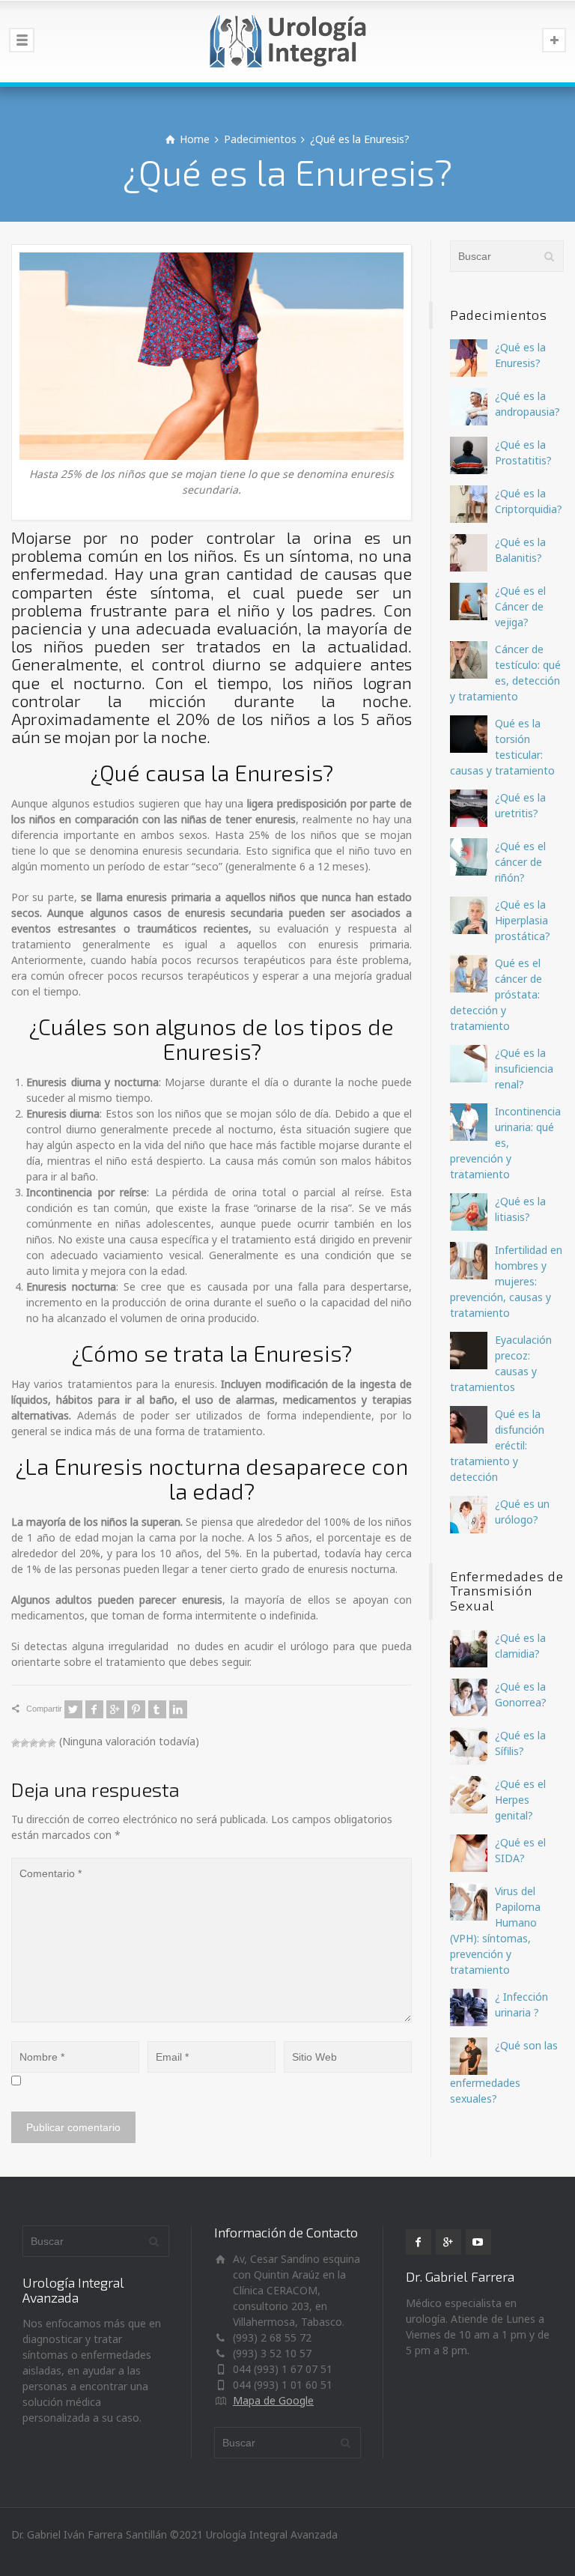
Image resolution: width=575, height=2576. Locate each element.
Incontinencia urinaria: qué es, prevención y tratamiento (505, 1143)
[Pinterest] (136, 1709)
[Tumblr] (157, 1709)
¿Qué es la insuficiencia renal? (524, 1069)
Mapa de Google (273, 2400)
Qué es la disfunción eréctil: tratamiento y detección (497, 1445)
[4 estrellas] (43, 1743)
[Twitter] (73, 1709)
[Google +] (115, 1709)
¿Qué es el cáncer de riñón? (520, 862)
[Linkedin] (178, 1709)
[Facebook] (94, 1709)
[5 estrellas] (52, 1743)
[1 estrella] (16, 1743)
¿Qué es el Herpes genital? (520, 1800)
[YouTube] (478, 2242)
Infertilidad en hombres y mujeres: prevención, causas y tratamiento (506, 1281)
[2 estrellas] (25, 1743)
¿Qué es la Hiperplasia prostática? (523, 920)
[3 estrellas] (34, 1743)
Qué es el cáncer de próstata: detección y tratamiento (496, 994)
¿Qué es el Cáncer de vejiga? (520, 606)
